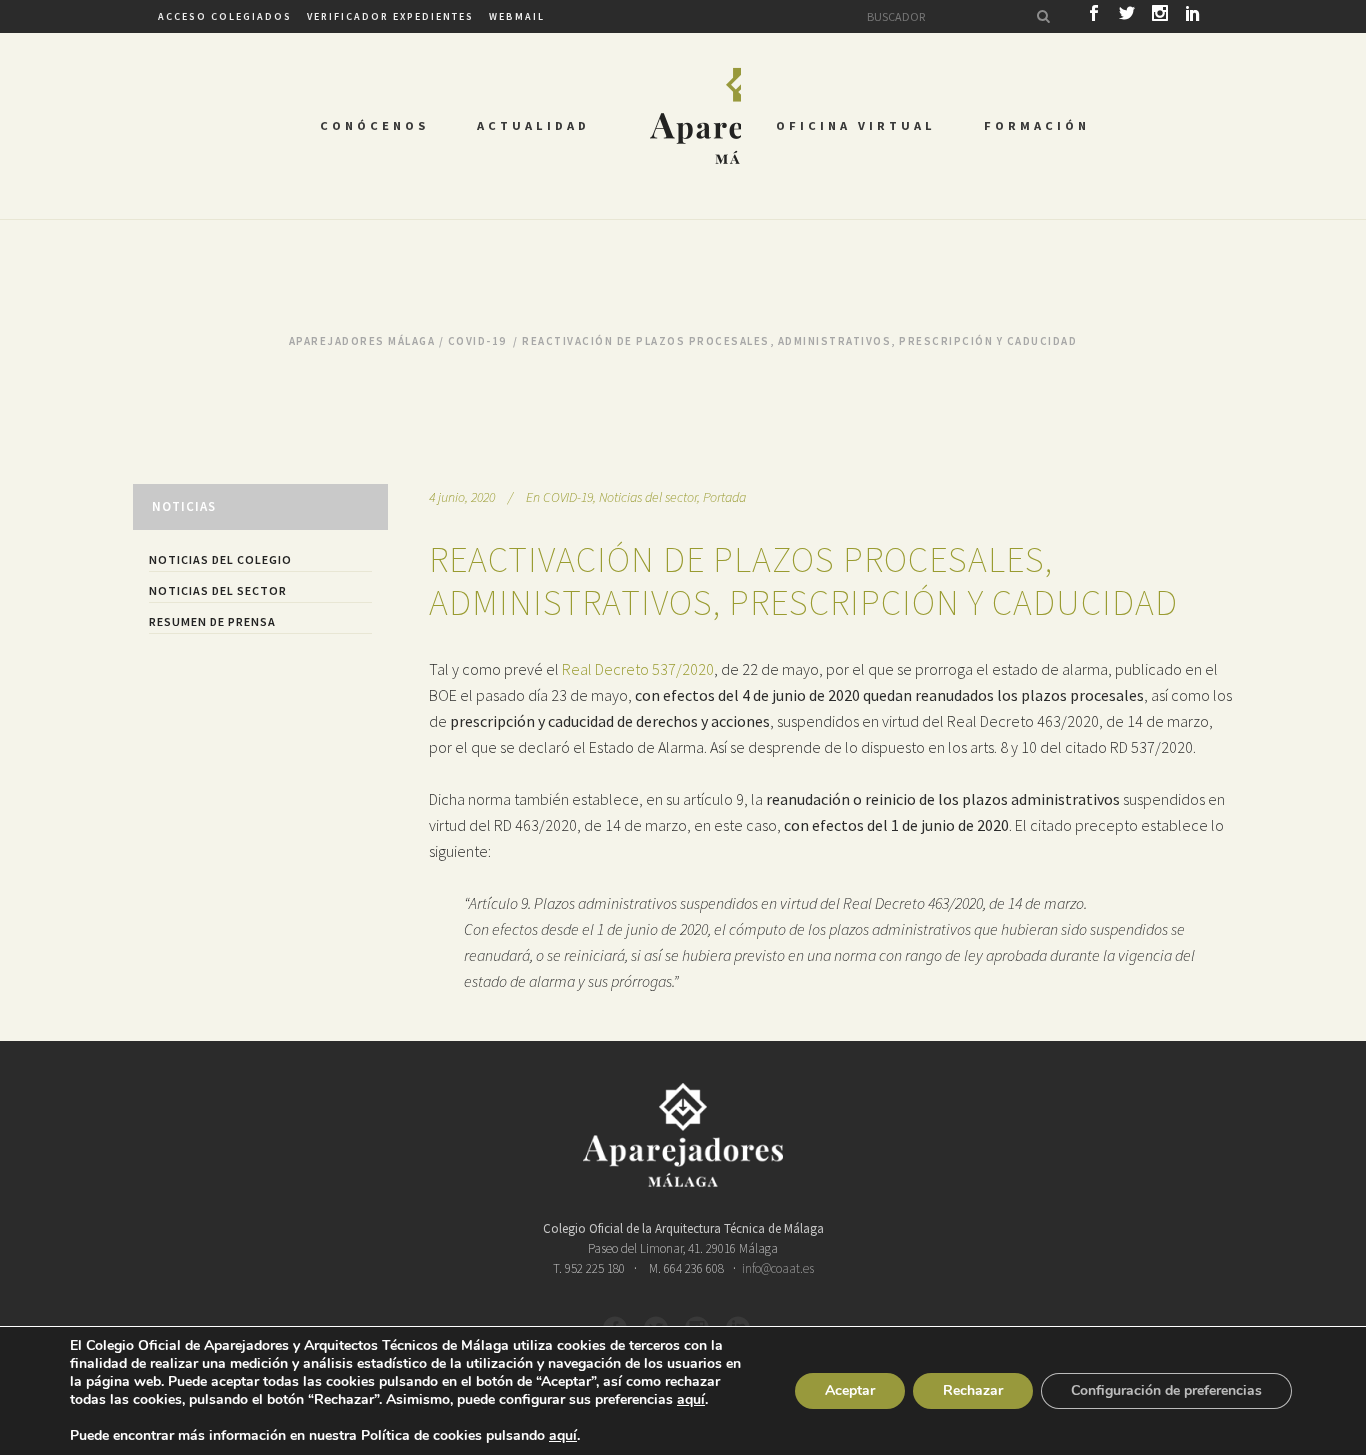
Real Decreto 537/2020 (638, 669)
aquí (691, 1400)
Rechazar (973, 1390)
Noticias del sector (218, 590)
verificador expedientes (390, 16)
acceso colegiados (225, 16)
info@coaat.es (778, 1268)
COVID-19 (477, 341)
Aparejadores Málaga (362, 341)
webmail (517, 16)
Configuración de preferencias (1166, 1390)
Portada (724, 497)
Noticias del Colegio (220, 559)
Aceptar (850, 1390)
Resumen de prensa (212, 621)
